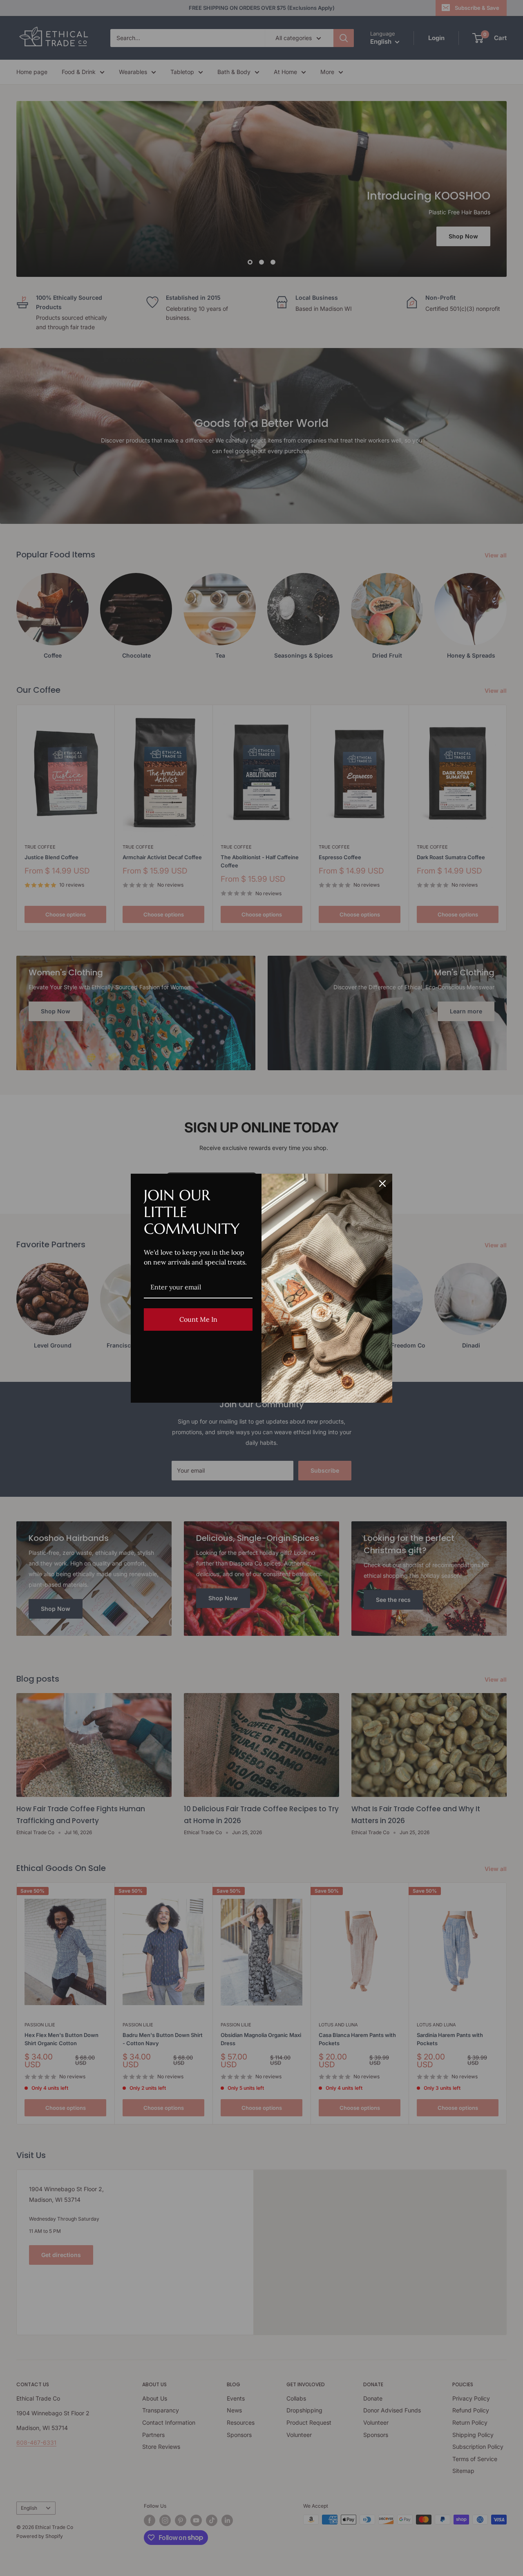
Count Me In (198, 1319)
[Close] (382, 1184)
